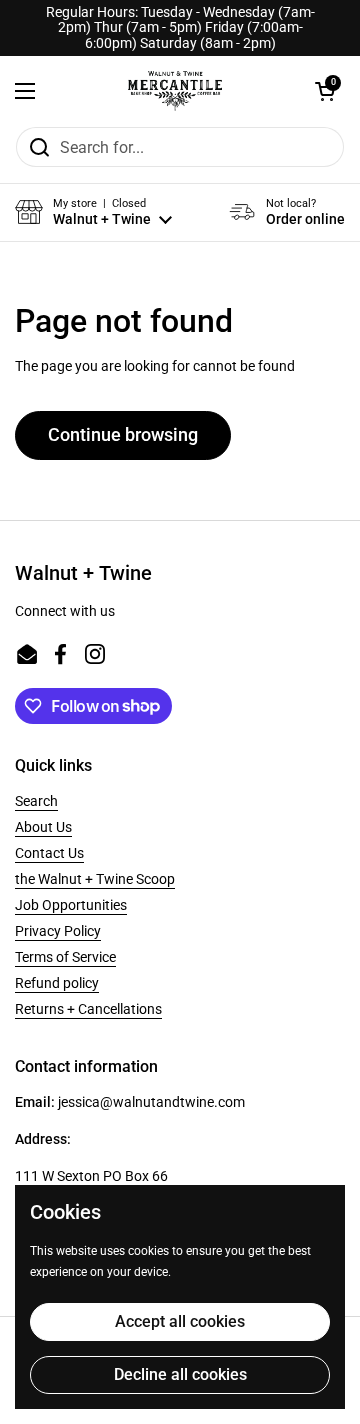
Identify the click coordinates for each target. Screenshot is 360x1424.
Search (36, 801)
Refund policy (57, 983)
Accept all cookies (180, 1321)
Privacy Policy (58, 931)
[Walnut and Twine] (175, 91)
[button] (325, 91)
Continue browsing (123, 434)
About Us (43, 827)
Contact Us (49, 853)
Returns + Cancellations (88, 1009)
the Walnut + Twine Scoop (95, 879)
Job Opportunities (71, 905)
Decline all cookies (180, 1374)
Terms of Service (65, 957)
